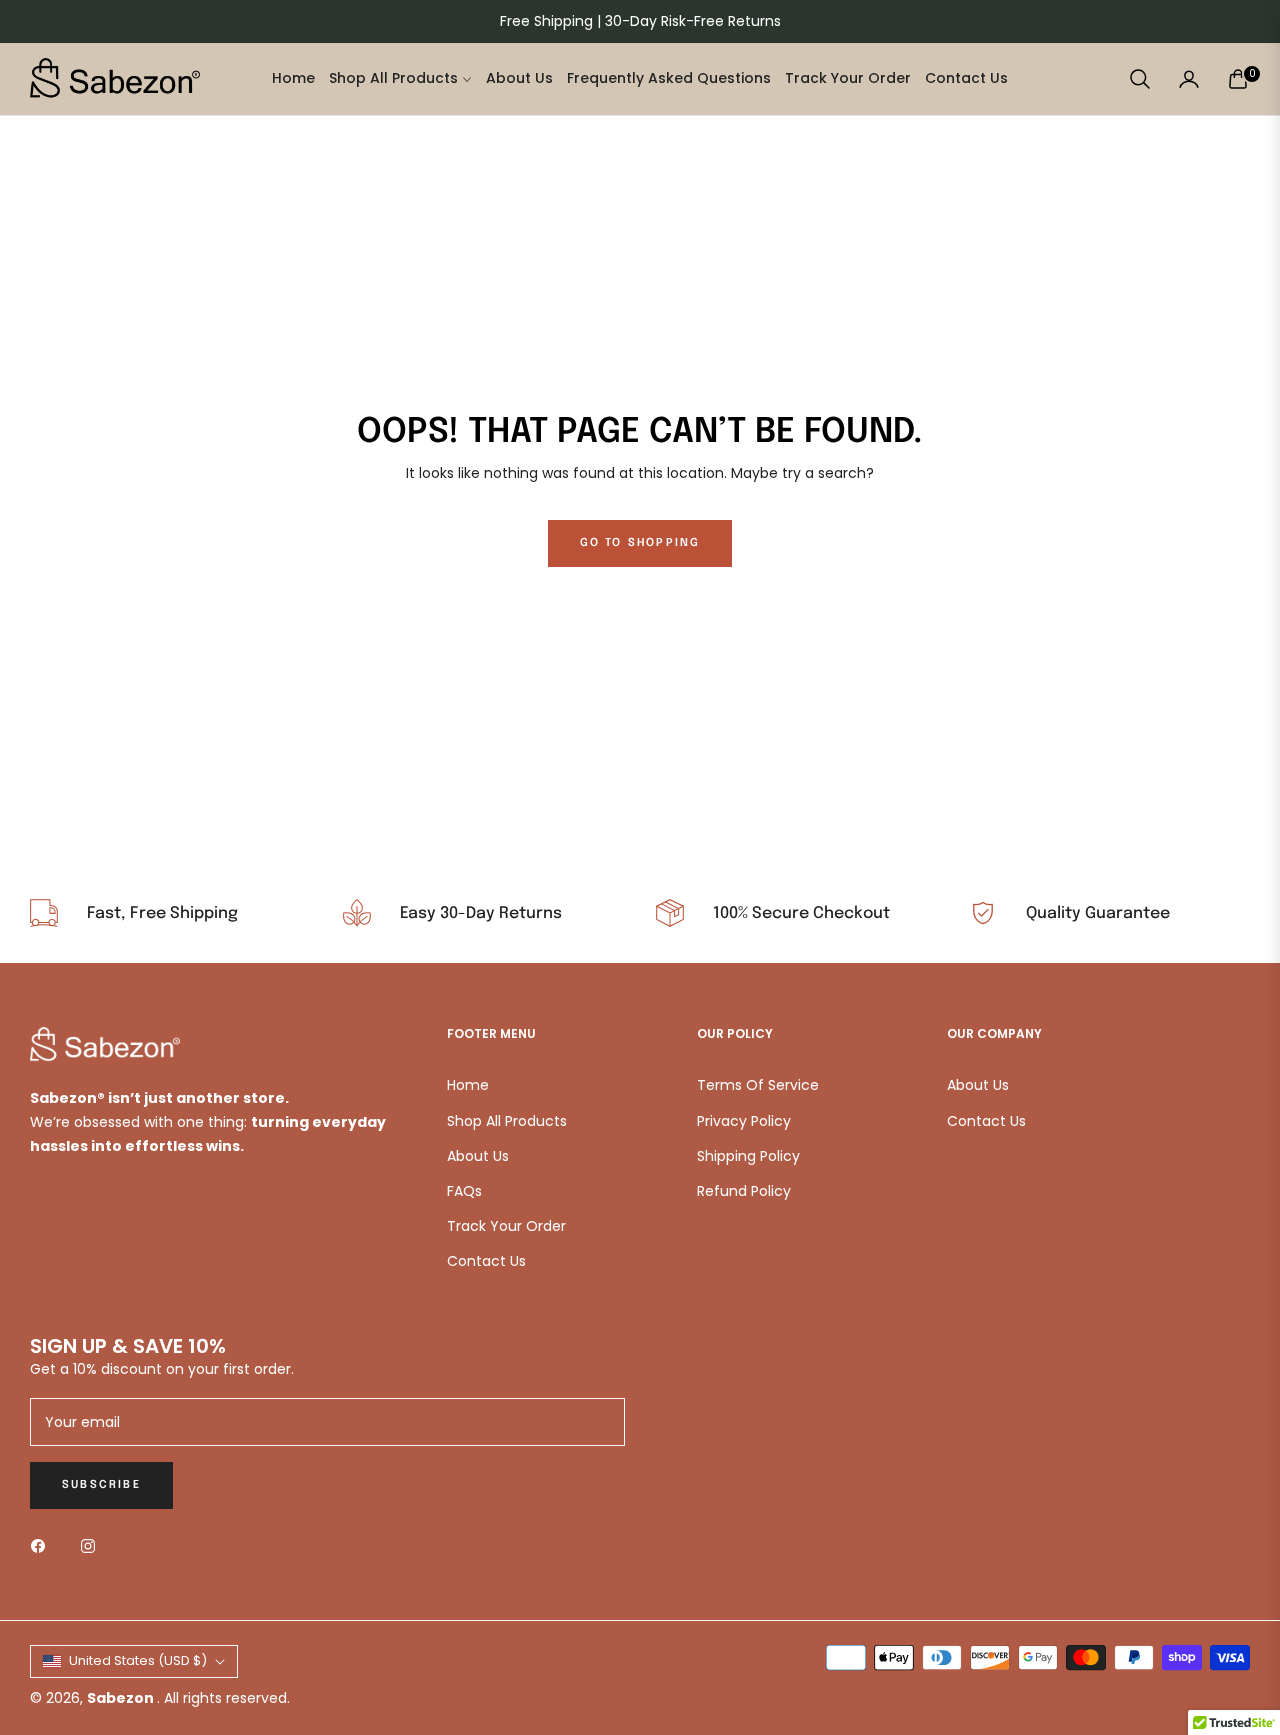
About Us (478, 1156)
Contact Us (486, 1261)
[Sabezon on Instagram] (93, 1545)
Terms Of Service (758, 1085)
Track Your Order (506, 1226)
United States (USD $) (138, 1660)
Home (468, 1085)
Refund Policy (744, 1191)
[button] (1140, 79)
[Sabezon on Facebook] (43, 1545)
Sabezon (122, 1698)
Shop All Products (507, 1121)
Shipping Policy (748, 1156)
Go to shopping (640, 543)
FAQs (464, 1191)
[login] (1189, 79)
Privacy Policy (744, 1121)
